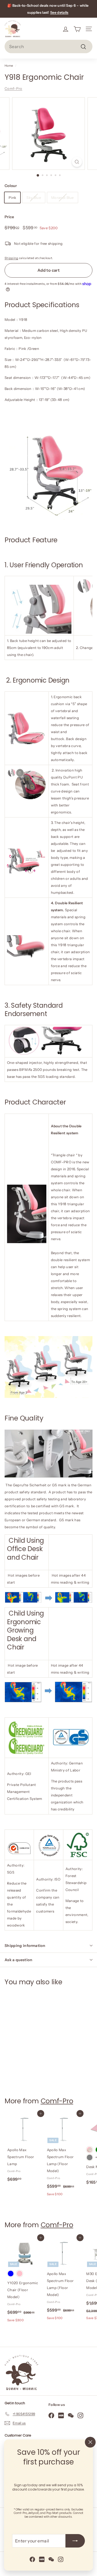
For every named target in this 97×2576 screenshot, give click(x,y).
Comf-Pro (13, 88)
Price (9, 217)
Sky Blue (34, 198)
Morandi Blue (63, 198)
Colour (11, 186)
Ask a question (18, 1960)
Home (9, 66)
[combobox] (48, 46)
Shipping (11, 258)
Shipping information (25, 1946)
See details (59, 12)
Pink (12, 198)
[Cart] (77, 29)
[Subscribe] (75, 2541)
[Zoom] (77, 162)
